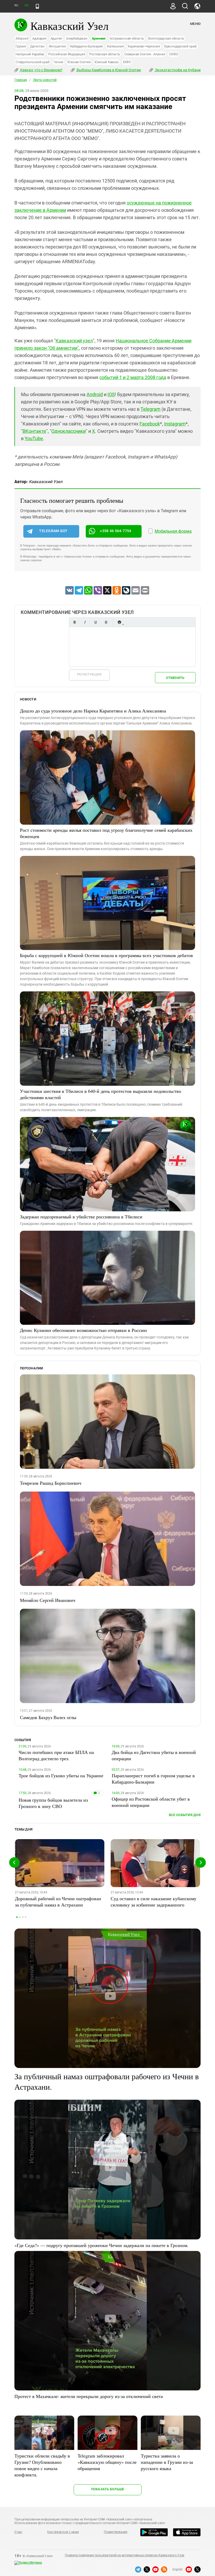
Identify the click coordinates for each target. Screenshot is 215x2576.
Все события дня (185, 1815)
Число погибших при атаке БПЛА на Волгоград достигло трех (56, 1755)
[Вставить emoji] (119, 622)
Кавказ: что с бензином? (41, 70)
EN (26, 5)
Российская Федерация (67, 54)
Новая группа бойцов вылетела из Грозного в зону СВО (53, 1803)
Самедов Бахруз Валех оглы (48, 1717)
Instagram (175, 424)
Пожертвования (116, 2532)
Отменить (175, 678)
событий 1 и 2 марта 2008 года (133, 377)
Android (95, 394)
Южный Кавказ (107, 62)
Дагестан (37, 46)
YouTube (34, 438)
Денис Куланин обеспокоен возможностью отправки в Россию (83, 1330)
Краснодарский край (180, 46)
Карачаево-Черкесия (144, 46)
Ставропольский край (32, 62)
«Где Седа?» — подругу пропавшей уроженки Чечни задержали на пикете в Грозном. (101, 2245)
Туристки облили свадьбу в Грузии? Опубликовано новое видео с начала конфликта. (42, 2465)
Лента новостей (45, 80)
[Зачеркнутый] (106, 622)
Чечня (58, 62)
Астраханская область (127, 38)
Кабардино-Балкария (87, 46)
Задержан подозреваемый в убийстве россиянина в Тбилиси (81, 1217)
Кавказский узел (74, 341)
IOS (111, 394)
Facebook (150, 424)
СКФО (174, 54)
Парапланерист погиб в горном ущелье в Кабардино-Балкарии (153, 1779)
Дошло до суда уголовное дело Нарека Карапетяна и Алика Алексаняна (93, 711)
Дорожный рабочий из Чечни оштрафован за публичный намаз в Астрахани (58, 1902)
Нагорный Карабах (30, 54)
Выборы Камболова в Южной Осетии (108, 70)
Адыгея (56, 38)
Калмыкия (115, 46)
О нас (18, 2532)
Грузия (21, 46)
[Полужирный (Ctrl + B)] (74, 622)
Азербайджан (77, 38)
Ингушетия (57, 46)
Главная (21, 80)
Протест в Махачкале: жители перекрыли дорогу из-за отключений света (89, 2396)
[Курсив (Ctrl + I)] (85, 622)
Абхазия (22, 38)
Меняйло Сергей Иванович (48, 1600)
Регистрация (89, 674)
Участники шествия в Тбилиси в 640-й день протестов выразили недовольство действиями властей (101, 1094)
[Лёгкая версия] (37, 6)
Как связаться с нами (63, 2532)
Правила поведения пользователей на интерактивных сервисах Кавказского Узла (125, 2555)
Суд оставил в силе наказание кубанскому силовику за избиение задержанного (154, 1902)
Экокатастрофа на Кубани (177, 70)
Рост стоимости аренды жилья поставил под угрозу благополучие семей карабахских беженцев (106, 833)
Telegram (150, 409)
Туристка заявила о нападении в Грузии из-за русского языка (167, 2462)
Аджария (39, 38)
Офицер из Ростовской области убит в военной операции (151, 1802)
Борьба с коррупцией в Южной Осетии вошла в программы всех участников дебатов (106, 955)
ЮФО (127, 62)
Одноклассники (69, 431)
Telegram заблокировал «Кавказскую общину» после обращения (107, 2462)
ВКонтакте (34, 431)
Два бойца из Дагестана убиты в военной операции (154, 1755)
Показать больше (108, 2489)
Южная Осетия (79, 62)
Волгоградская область (166, 38)
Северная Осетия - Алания (145, 54)
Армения (99, 38)
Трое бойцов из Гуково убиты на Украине (61, 1775)
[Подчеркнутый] (95, 622)
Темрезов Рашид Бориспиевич (51, 1483)
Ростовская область (105, 54)
